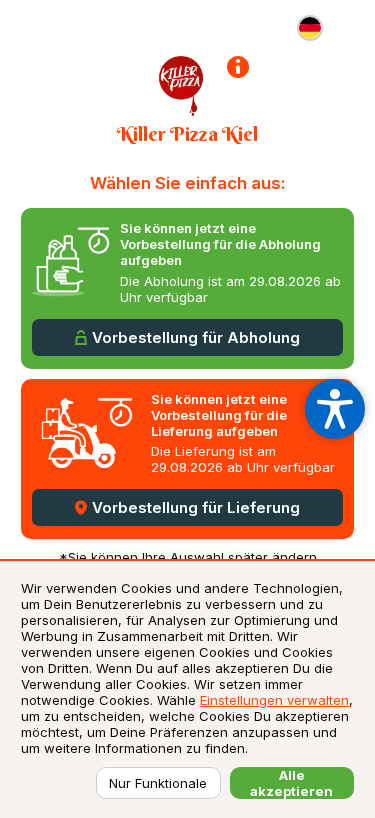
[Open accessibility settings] (335, 409)
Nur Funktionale (158, 783)
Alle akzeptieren (291, 783)
